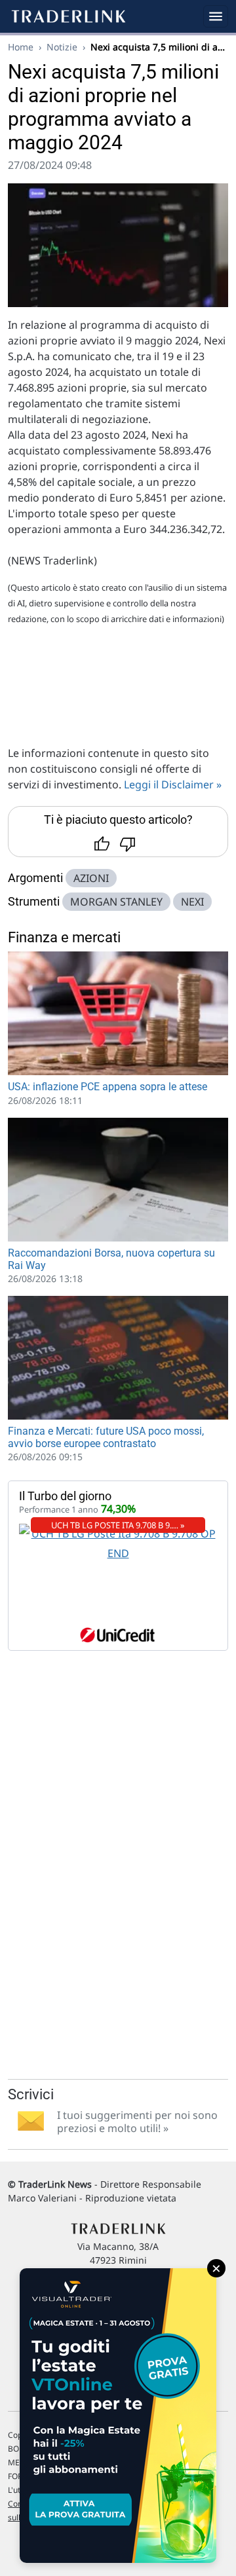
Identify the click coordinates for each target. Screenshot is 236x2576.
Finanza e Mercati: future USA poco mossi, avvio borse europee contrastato (106, 1437)
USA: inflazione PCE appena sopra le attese (108, 1087)
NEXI (192, 902)
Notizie (62, 47)
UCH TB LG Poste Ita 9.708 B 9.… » (118, 1525)
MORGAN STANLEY (116, 902)
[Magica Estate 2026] (118, 2416)
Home (21, 47)
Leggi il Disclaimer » (173, 784)
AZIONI (91, 878)
